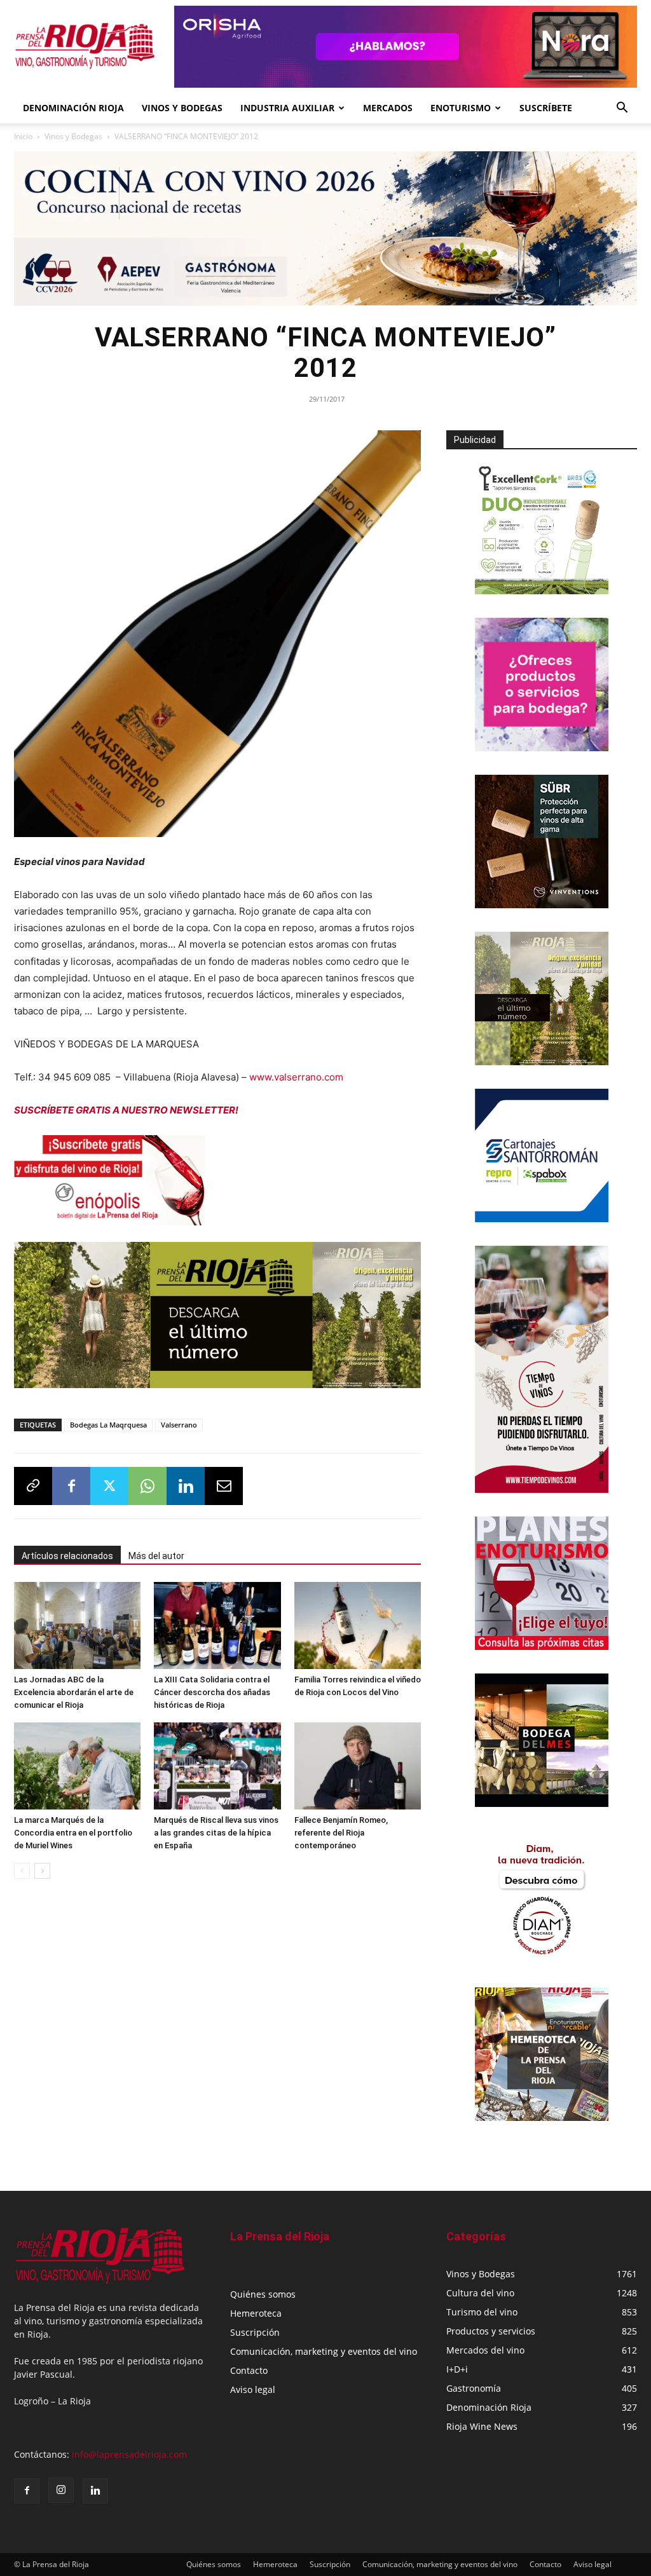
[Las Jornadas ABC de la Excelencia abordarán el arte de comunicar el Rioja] (77, 1625)
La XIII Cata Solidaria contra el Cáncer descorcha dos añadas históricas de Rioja (212, 1692)
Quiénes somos (263, 2294)
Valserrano (179, 1425)
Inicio (23, 136)
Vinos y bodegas (182, 108)
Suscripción (255, 2332)
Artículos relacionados (67, 1556)
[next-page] (42, 1871)
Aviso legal (253, 2389)
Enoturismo (461, 108)
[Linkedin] (186, 1486)
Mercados (388, 108)
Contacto (249, 2370)
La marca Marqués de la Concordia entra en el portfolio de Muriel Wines (73, 1833)
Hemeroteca (256, 2313)
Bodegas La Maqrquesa (108, 1425)
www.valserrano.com (296, 1077)
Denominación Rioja (73, 108)
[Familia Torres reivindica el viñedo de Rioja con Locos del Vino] (358, 1625)
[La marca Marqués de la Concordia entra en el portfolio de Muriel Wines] (77, 1766)
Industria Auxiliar (287, 108)
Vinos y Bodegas (73, 136)
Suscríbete (546, 108)
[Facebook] (71, 1486)
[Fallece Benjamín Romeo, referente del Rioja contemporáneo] (358, 1766)
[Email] (224, 1486)
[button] (622, 109)
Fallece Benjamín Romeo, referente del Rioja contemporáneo (341, 1833)
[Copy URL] (33, 1486)
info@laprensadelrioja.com (129, 2454)
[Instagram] (61, 2490)
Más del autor (156, 1556)
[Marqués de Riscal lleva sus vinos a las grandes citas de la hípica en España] (217, 1766)
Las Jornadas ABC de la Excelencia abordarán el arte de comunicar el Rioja (74, 1692)
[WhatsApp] (147, 1486)
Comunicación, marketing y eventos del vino (324, 2351)
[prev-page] (22, 1871)
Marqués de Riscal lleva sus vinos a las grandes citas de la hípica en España (216, 1833)
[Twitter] (109, 1486)
